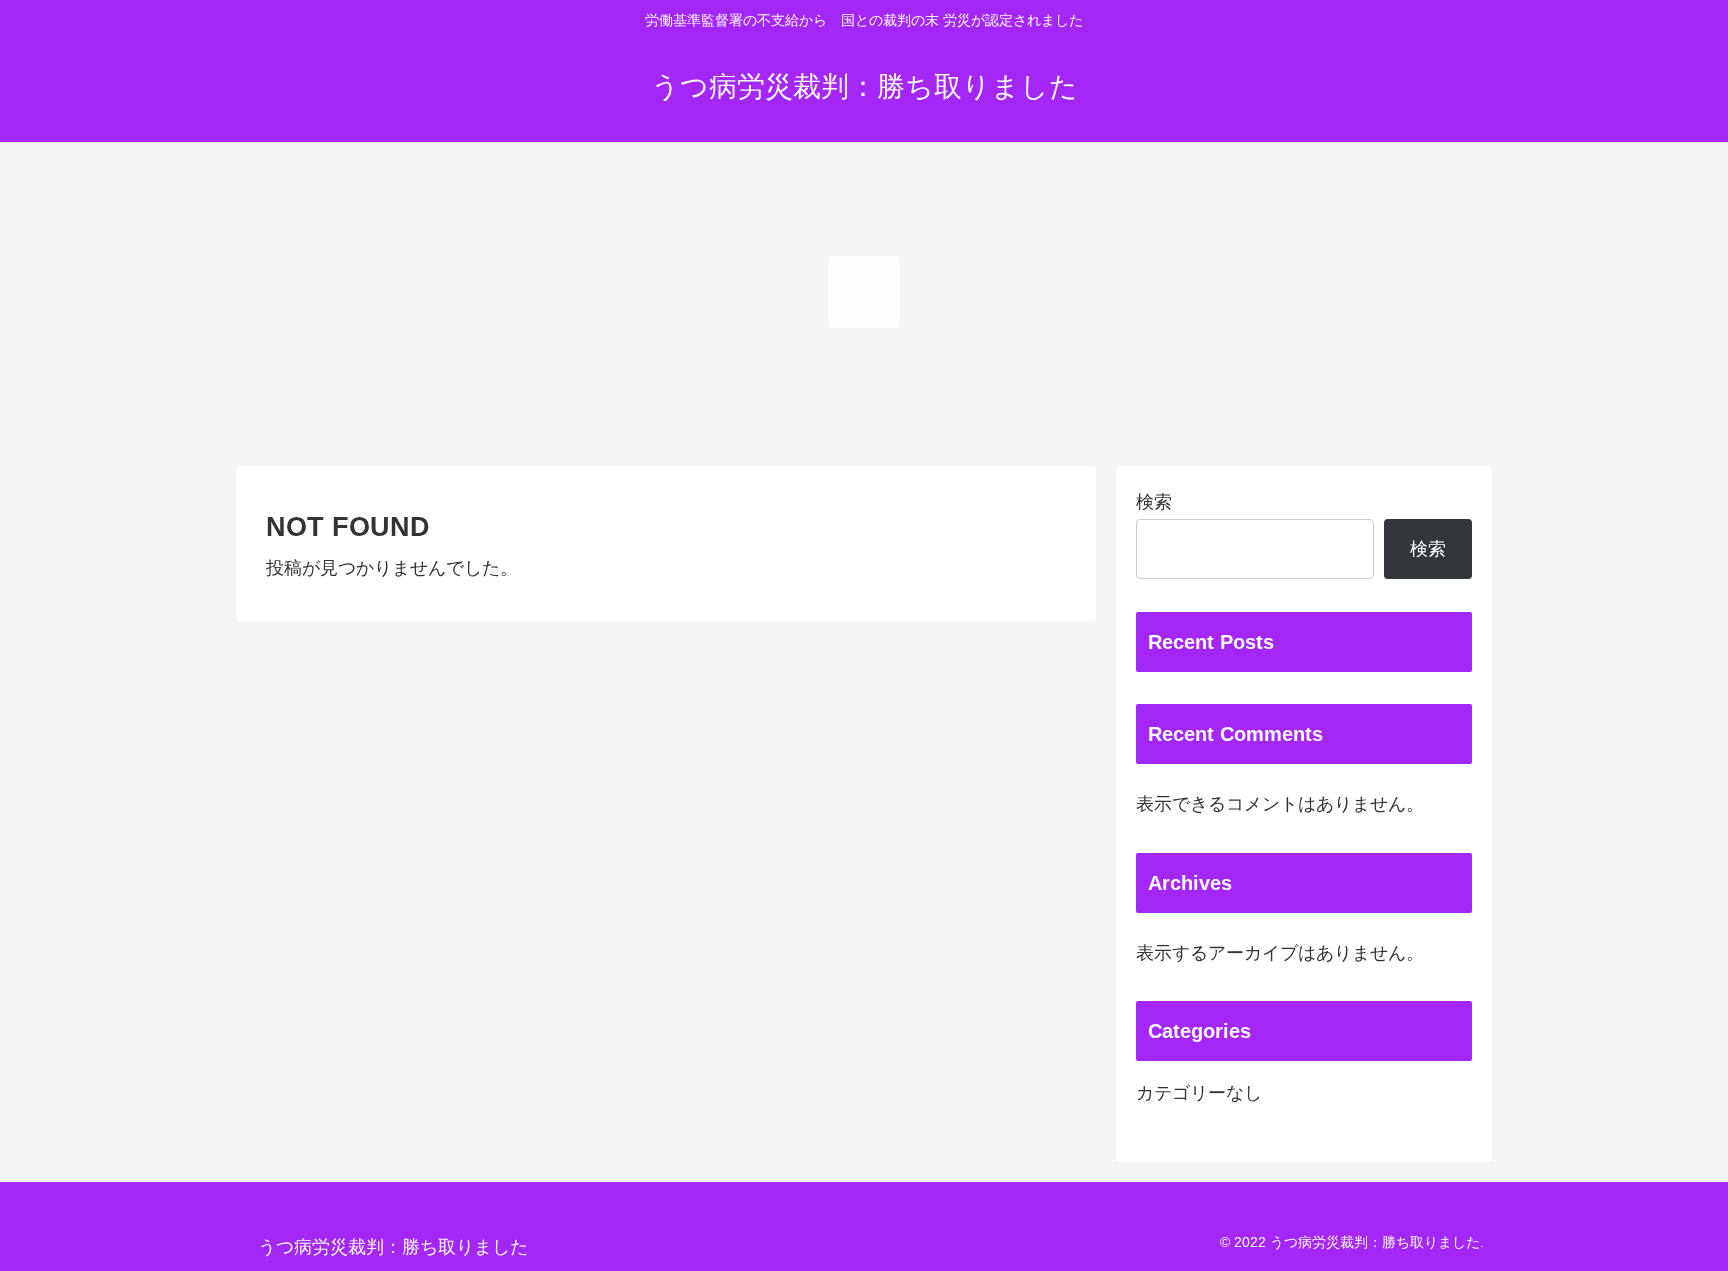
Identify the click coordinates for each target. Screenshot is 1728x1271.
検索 (1154, 502)
